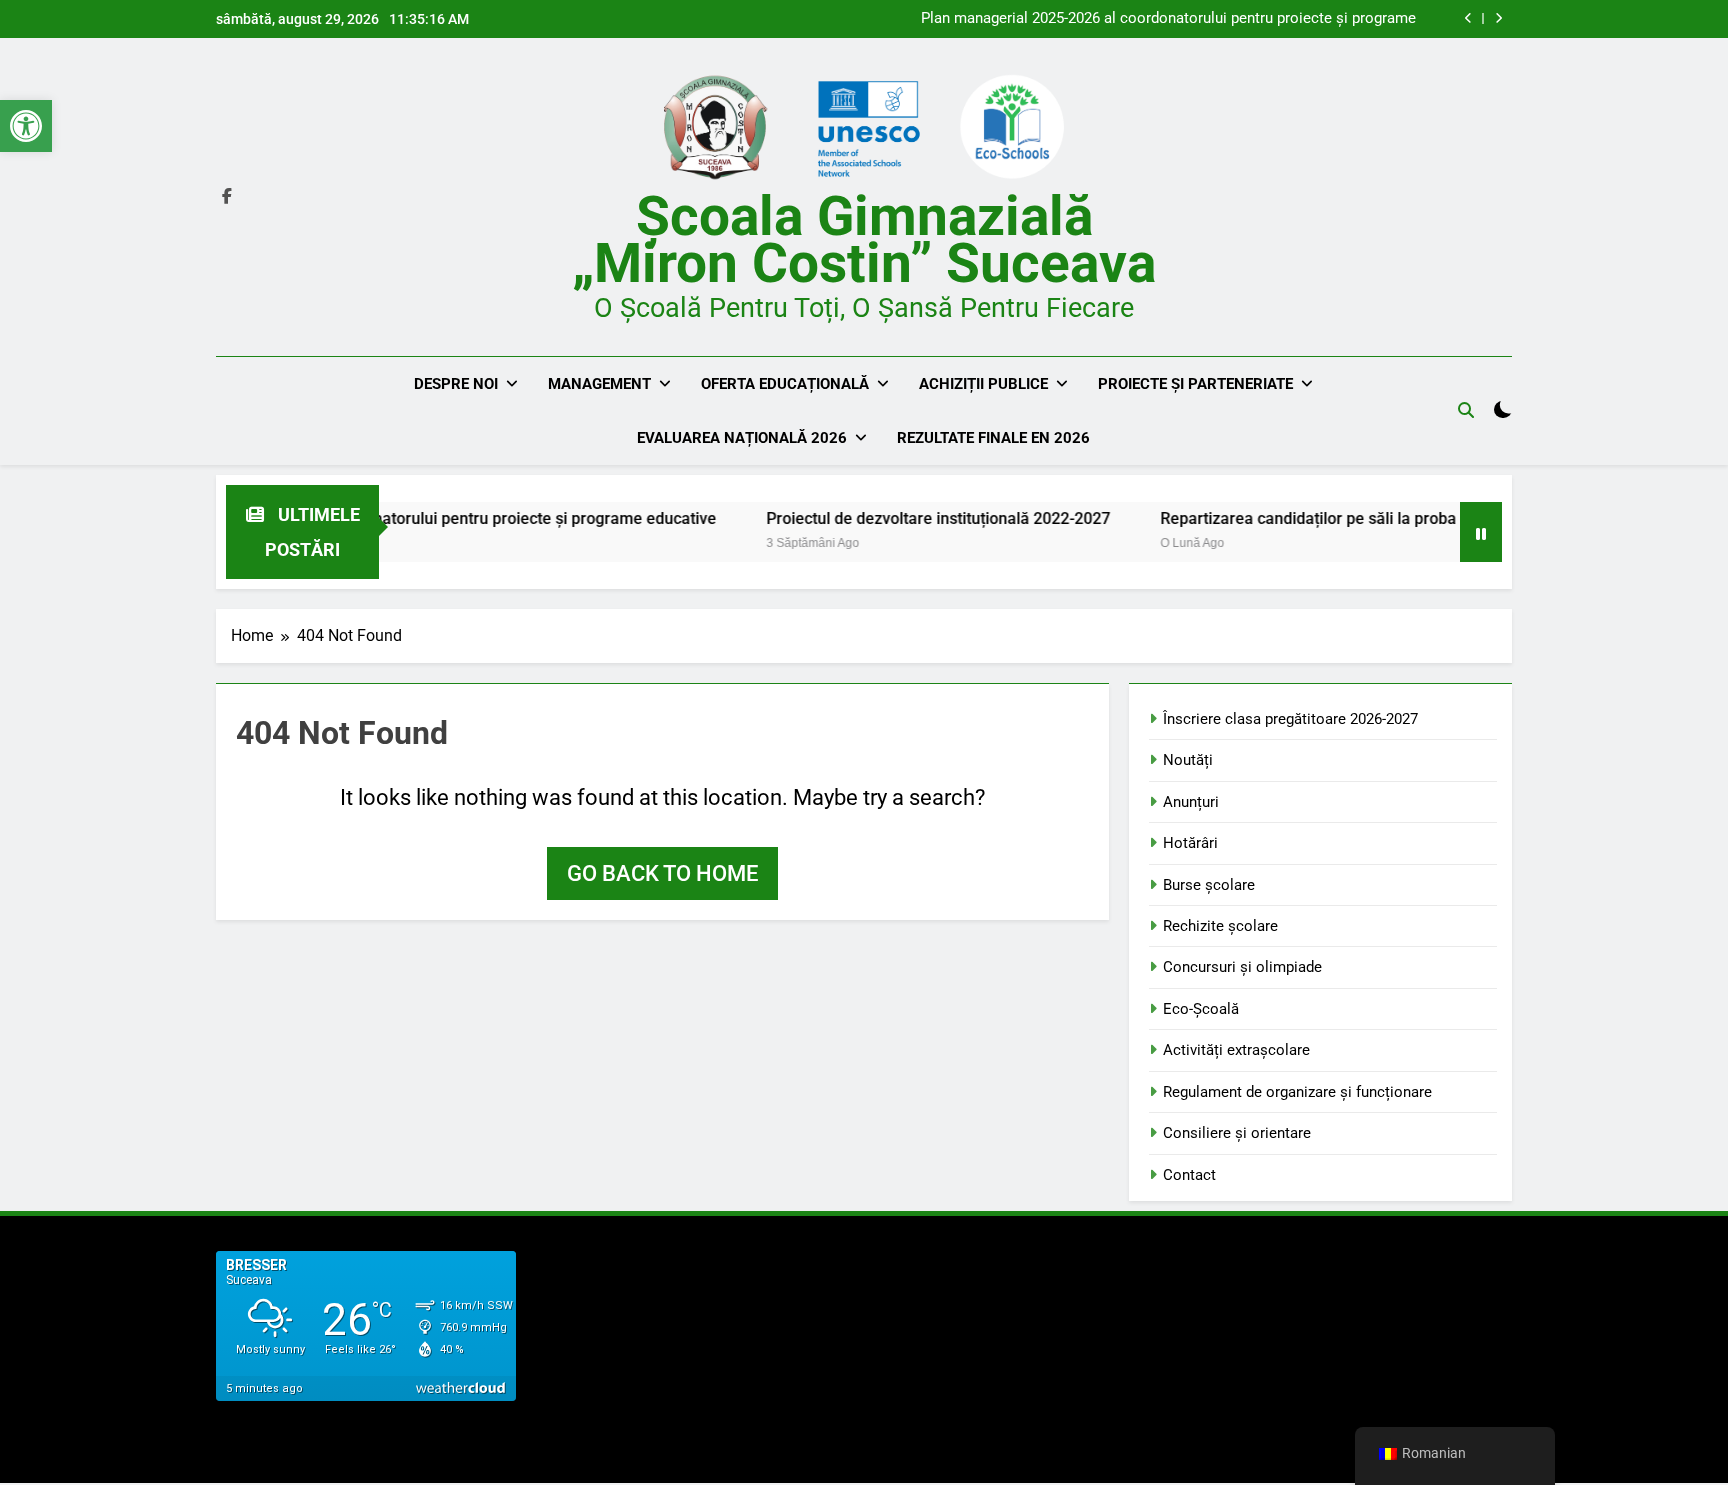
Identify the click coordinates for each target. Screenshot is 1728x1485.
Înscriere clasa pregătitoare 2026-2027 (1290, 719)
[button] (26, 126)
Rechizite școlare (1220, 926)
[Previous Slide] (1468, 18)
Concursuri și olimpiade (1242, 967)
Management (599, 384)
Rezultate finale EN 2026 (993, 438)
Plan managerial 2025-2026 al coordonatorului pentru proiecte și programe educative (1168, 19)
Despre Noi (456, 384)
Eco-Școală (1201, 1009)
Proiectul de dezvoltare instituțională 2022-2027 (895, 518)
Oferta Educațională (785, 384)
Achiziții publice (983, 384)
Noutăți (1188, 760)
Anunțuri (1191, 802)
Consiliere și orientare (1237, 1133)
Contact (1189, 1175)
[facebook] (227, 197)
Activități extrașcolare (1236, 1050)
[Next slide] (1498, 18)
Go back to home (662, 873)
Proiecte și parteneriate (1195, 384)
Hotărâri (1190, 843)
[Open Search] (1466, 410)
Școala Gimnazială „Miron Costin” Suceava (864, 239)
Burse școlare (1209, 885)
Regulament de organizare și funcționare (1297, 1092)
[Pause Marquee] (1481, 532)
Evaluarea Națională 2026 (742, 438)
